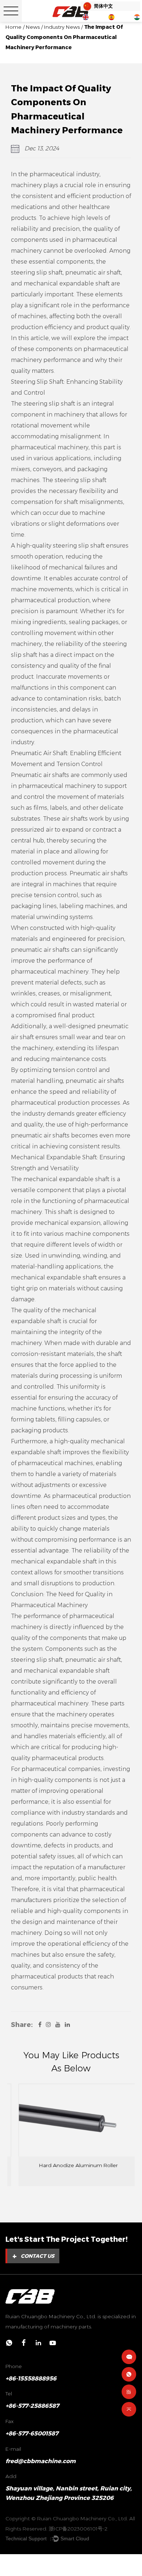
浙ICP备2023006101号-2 (78, 2529)
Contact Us (33, 2256)
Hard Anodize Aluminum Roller (71, 2165)
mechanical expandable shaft (67, 283)
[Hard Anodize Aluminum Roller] (71, 2120)
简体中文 (103, 6)
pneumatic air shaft (93, 273)
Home (13, 27)
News (33, 27)
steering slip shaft (37, 273)
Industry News (62, 27)
